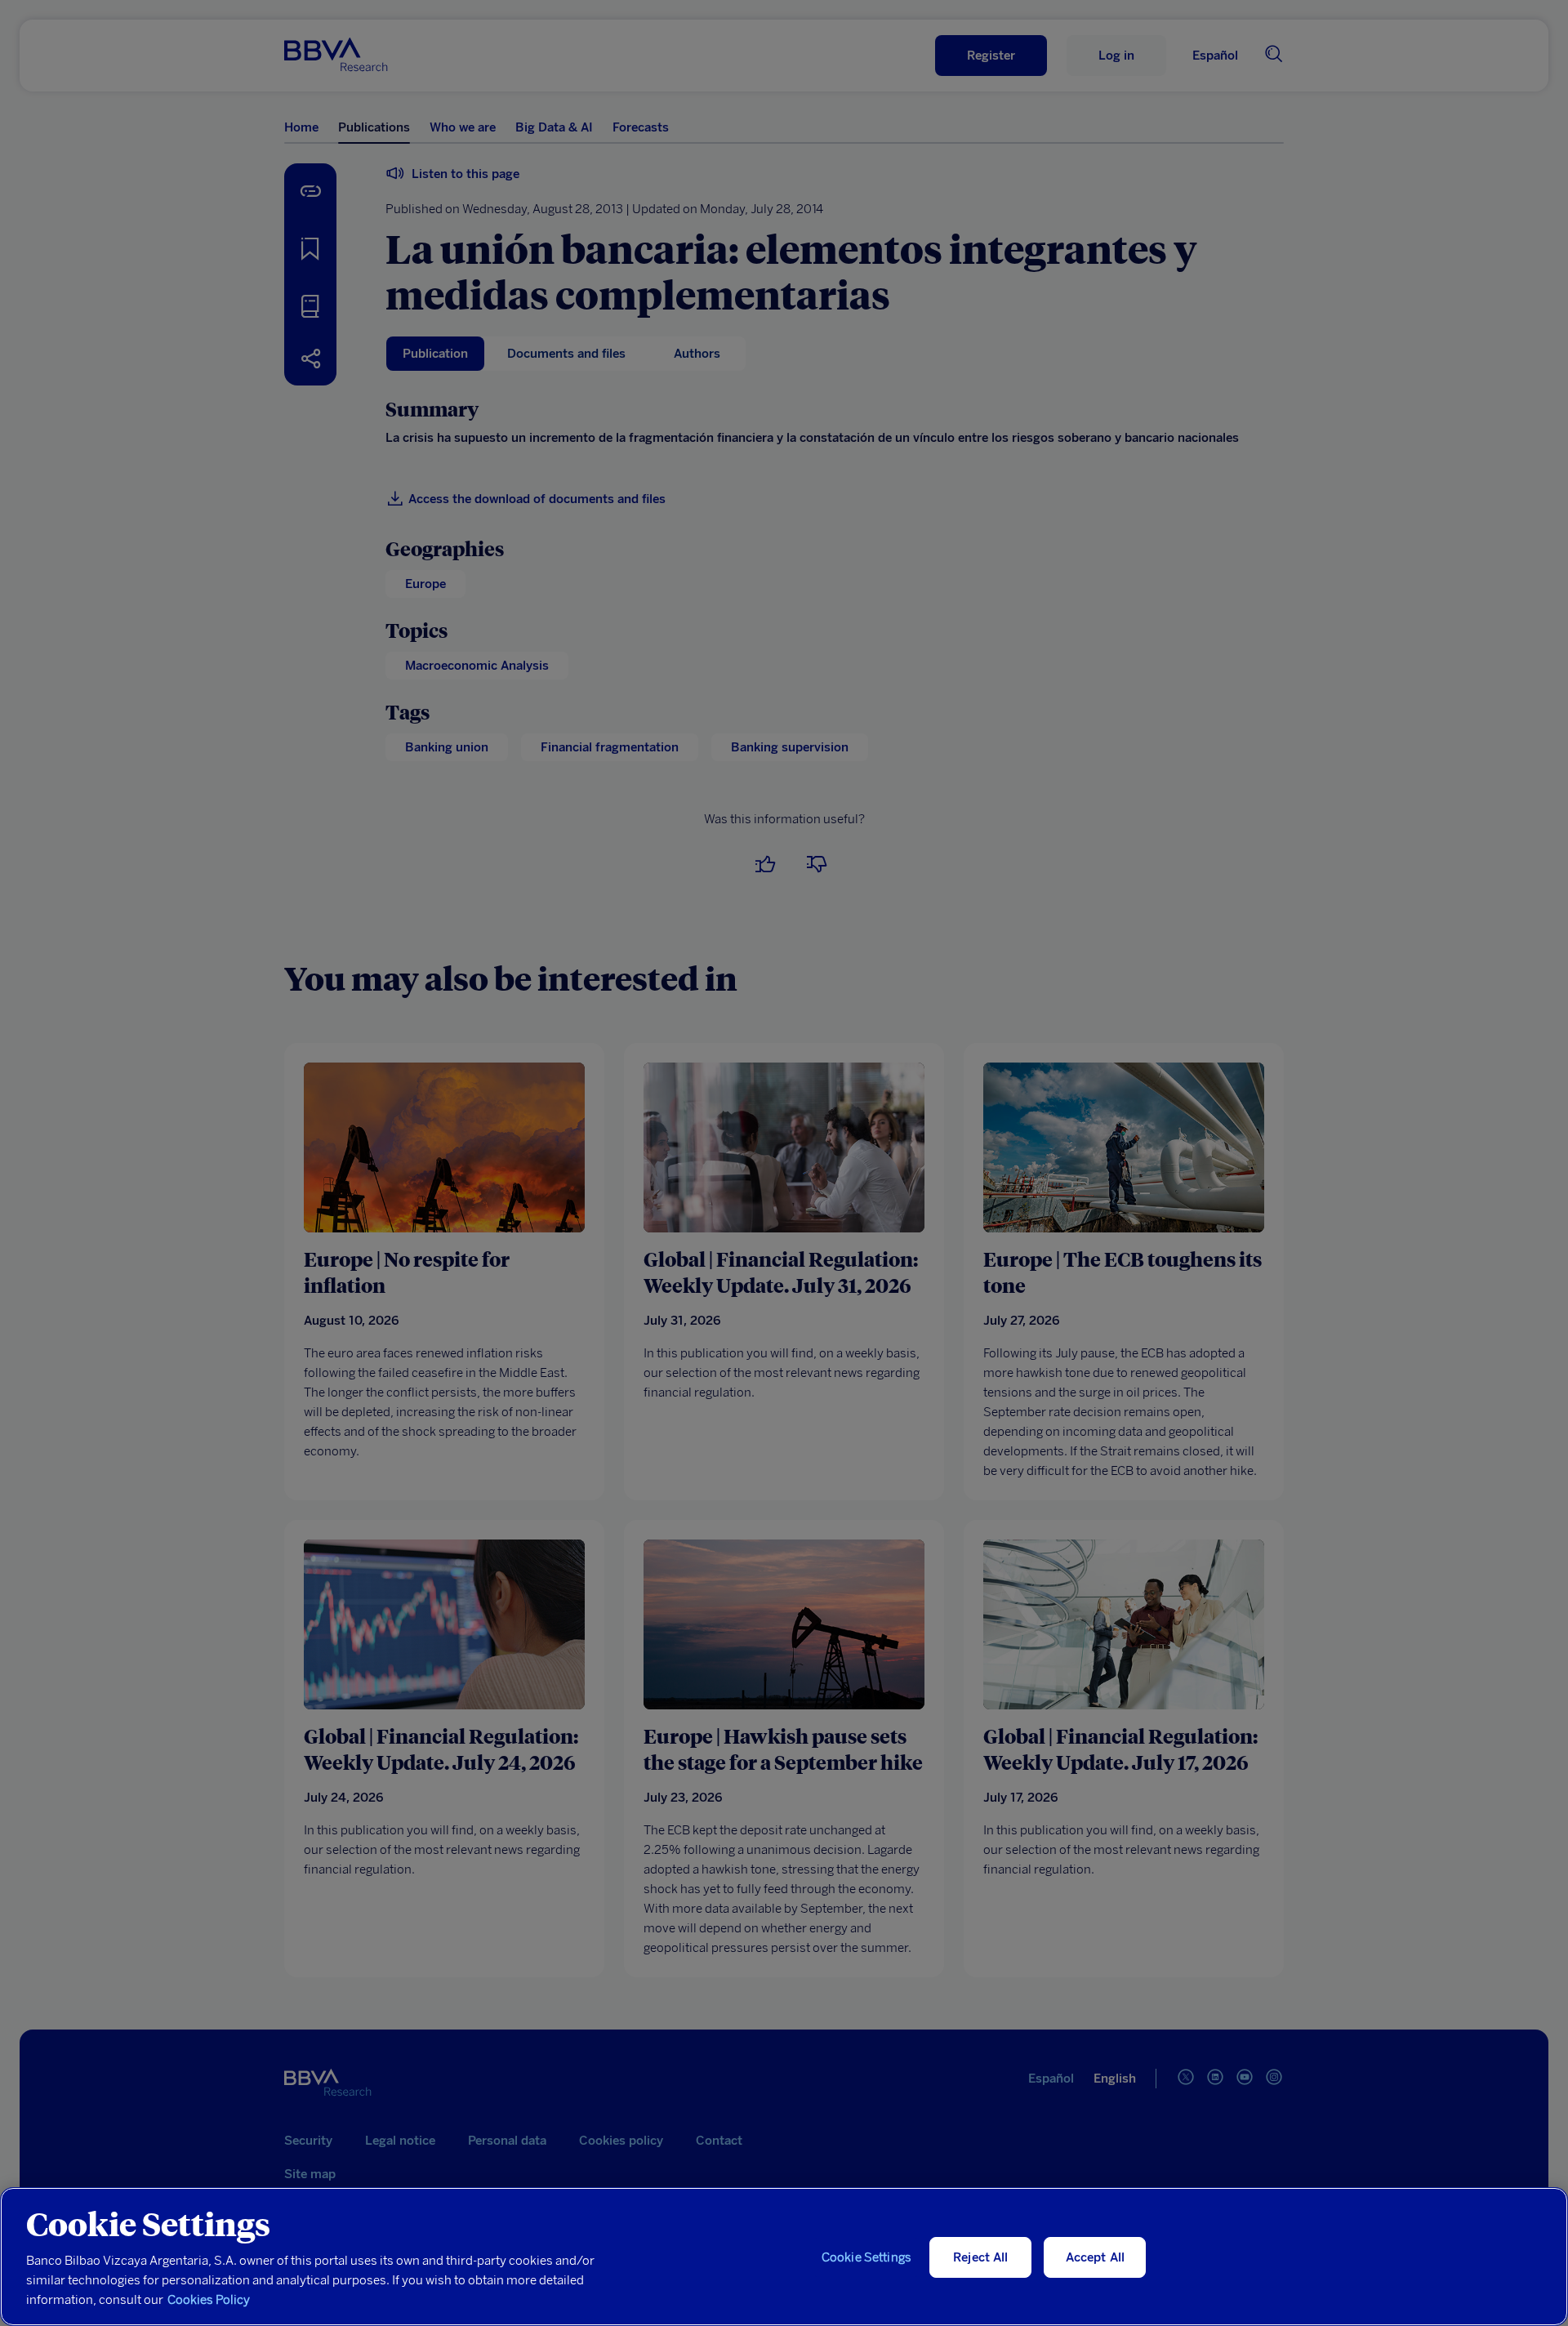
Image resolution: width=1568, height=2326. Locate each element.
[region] (784, 2257)
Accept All (1096, 2257)
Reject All (981, 2257)
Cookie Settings (866, 2257)
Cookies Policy (209, 2300)
